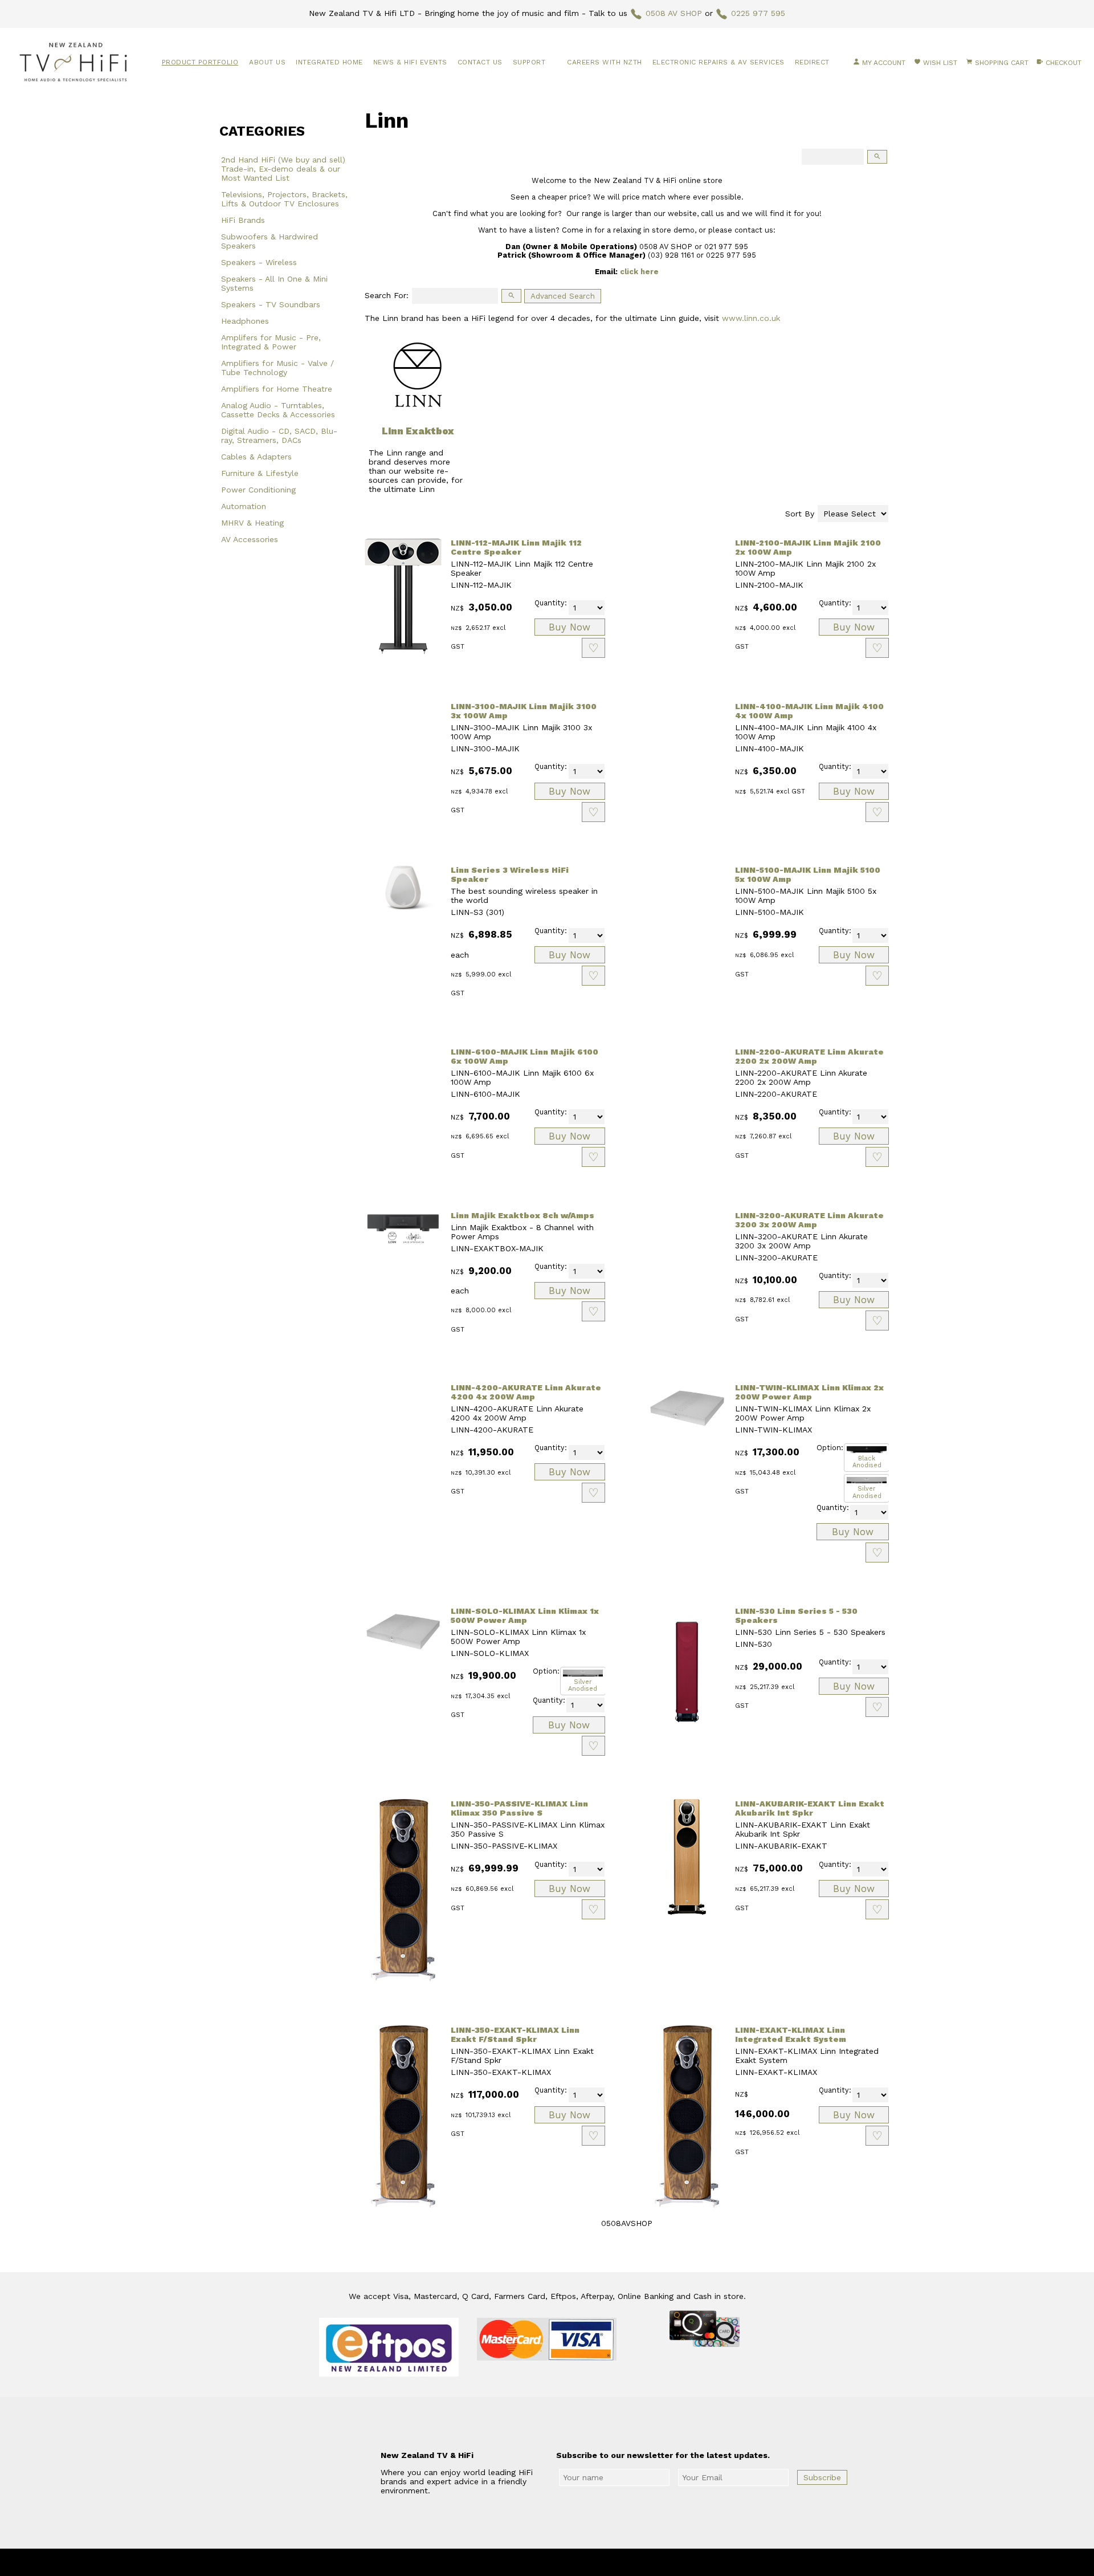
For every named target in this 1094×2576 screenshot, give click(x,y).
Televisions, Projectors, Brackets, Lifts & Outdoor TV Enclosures (284, 199)
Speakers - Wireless (259, 262)
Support (529, 62)
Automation (244, 506)
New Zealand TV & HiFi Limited (578, 2562)
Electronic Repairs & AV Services (719, 62)
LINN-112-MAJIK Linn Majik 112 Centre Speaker (516, 547)
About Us (267, 62)
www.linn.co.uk (751, 318)
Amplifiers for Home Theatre (277, 389)
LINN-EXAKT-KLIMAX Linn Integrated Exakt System (791, 2034)
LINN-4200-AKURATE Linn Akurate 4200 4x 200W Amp (526, 1392)
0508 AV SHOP (674, 13)
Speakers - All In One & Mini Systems (274, 283)
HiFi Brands (243, 220)
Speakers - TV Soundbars (271, 304)
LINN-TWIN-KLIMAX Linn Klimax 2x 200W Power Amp (809, 1392)
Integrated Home (329, 62)
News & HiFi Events (410, 62)
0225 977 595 (758, 13)
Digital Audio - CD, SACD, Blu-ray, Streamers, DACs (279, 436)
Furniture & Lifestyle (260, 473)
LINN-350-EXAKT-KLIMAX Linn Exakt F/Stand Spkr (515, 2034)
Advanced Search (563, 296)
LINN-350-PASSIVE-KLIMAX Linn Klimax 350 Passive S (519, 1808)
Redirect (812, 62)
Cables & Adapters (256, 457)
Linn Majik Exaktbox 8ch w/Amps (522, 1215)
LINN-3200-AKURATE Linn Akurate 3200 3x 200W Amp (809, 1220)
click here (639, 272)
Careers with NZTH (605, 62)
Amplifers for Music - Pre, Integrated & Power (271, 342)
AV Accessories (250, 539)
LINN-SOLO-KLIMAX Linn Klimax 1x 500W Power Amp (525, 1615)
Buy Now (570, 627)
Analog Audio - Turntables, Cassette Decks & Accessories (278, 410)
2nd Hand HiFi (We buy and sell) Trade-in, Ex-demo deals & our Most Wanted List (283, 169)
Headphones (245, 321)
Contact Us (480, 62)
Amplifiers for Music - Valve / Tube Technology (277, 368)
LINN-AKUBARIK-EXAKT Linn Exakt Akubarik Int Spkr (810, 1808)
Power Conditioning (258, 490)
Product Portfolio (200, 62)
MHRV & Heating (252, 523)
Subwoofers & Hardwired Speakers (270, 241)
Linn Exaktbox (418, 431)
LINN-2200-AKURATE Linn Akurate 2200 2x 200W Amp (809, 1056)
